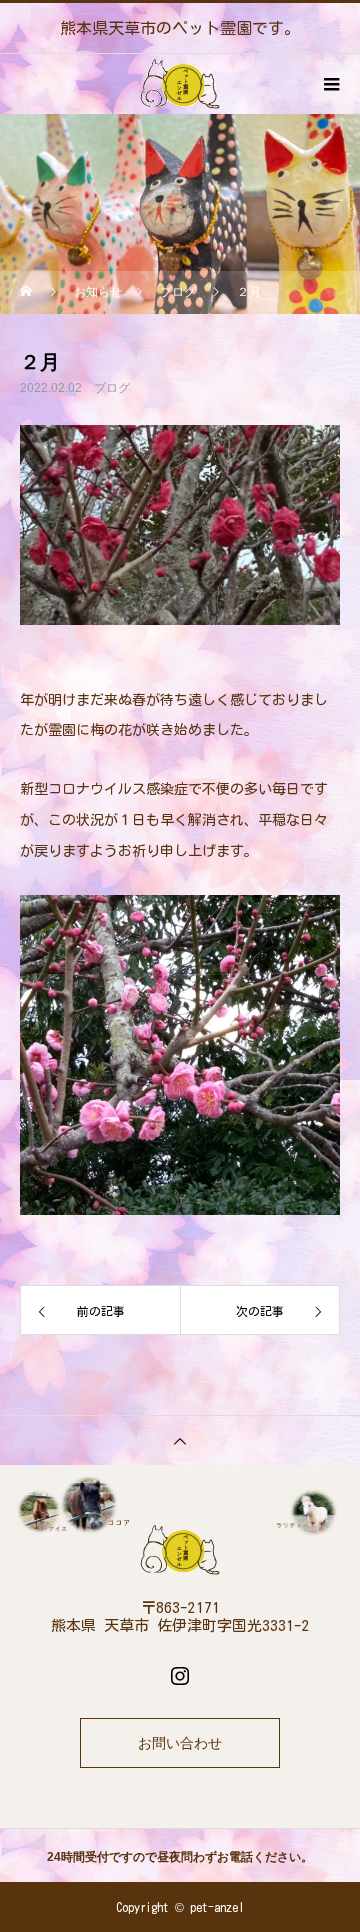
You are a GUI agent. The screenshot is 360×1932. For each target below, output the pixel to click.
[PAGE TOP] (180, 1440)
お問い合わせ (180, 1743)
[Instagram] (180, 1675)
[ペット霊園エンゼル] (180, 1550)
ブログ (112, 388)
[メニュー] (330, 84)
